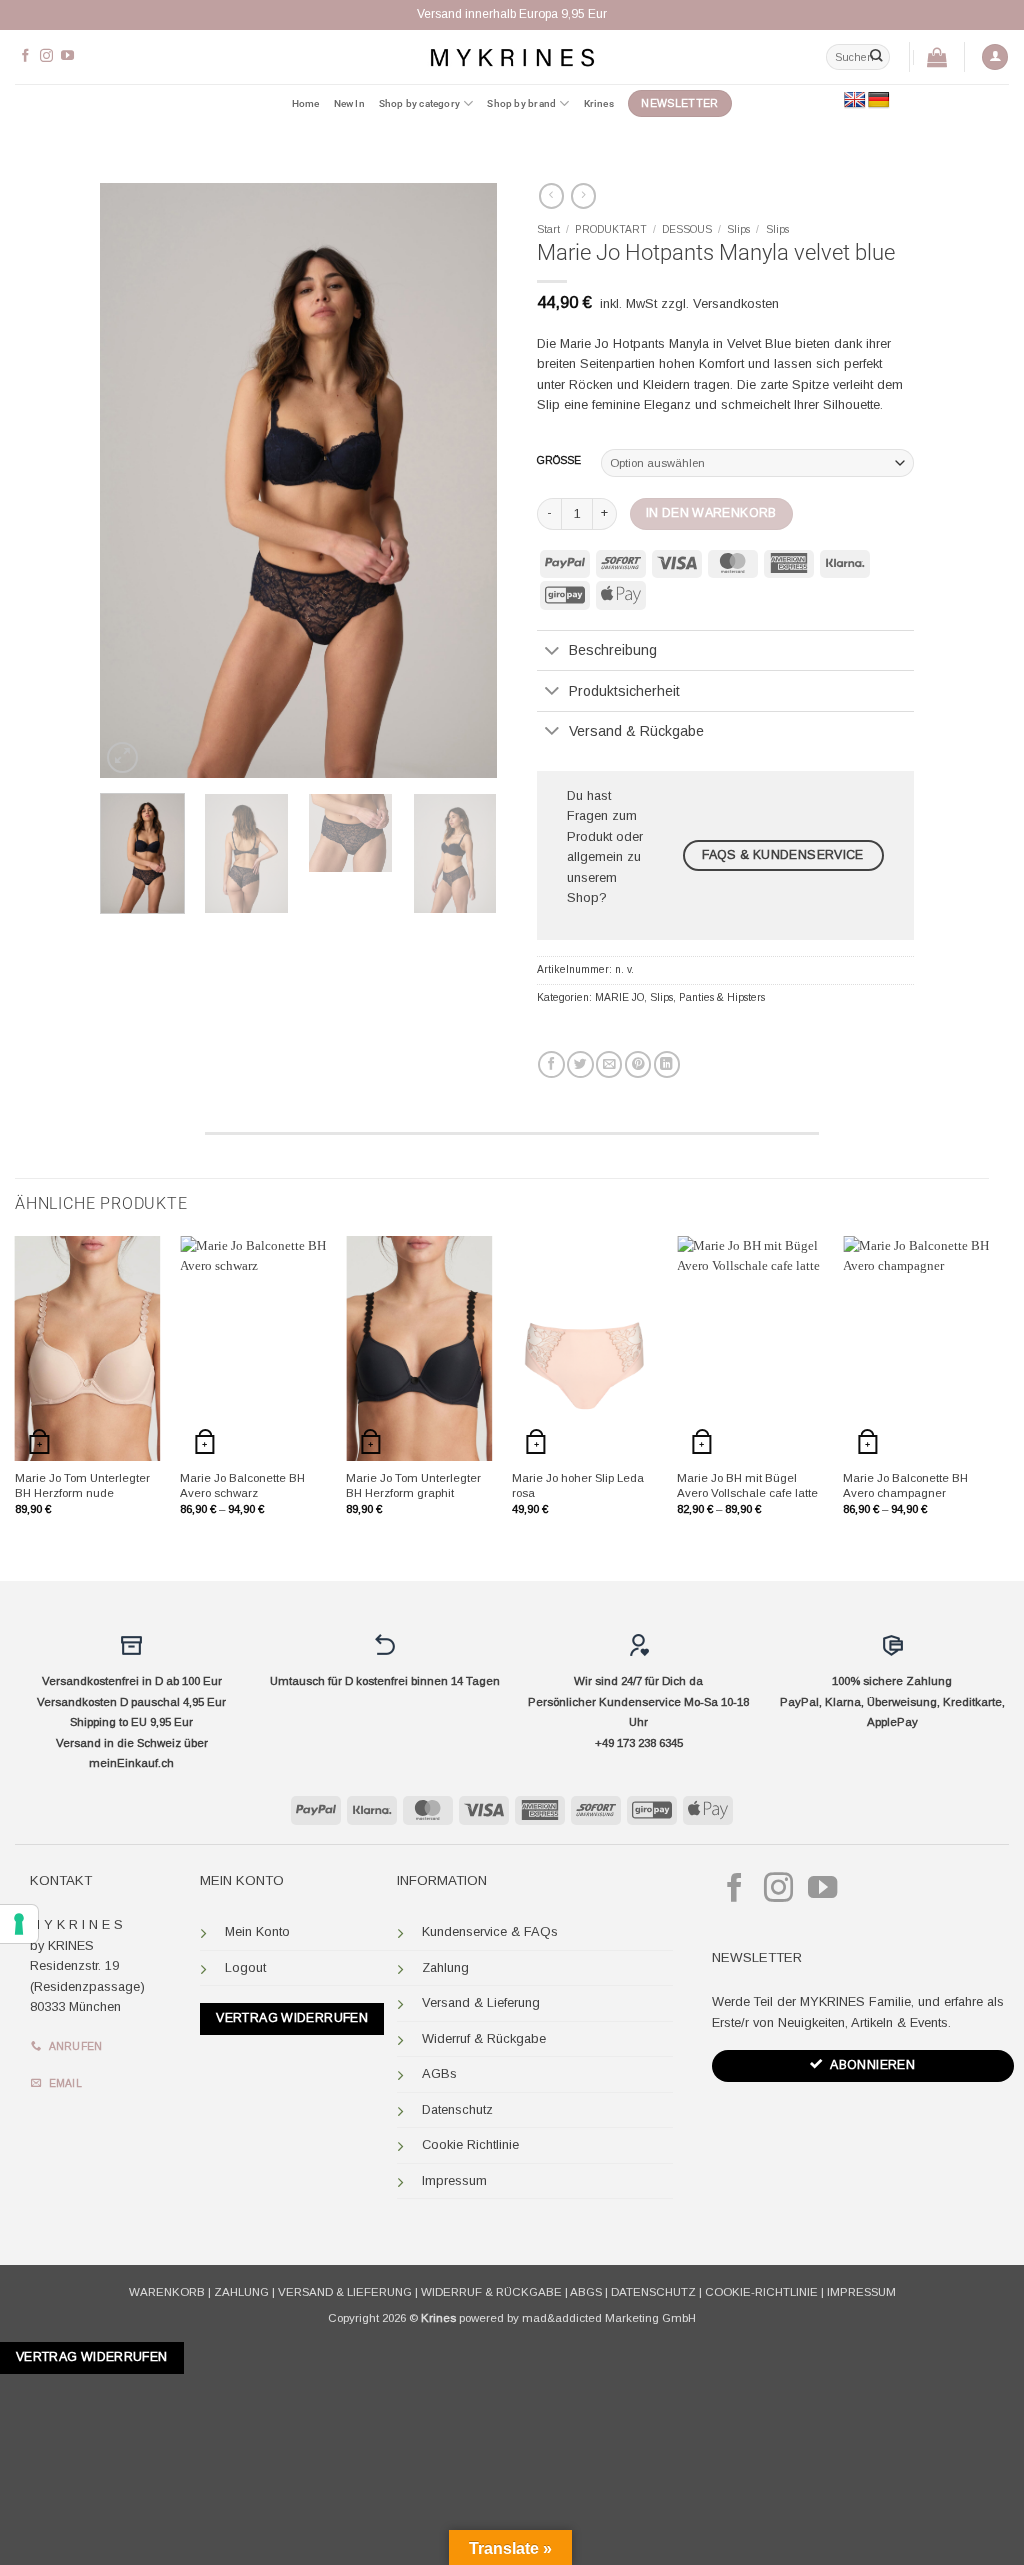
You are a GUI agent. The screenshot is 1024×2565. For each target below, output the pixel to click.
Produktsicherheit (624, 691)
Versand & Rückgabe (636, 731)
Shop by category (419, 103)
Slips (738, 229)
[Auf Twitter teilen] (580, 1064)
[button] (995, 57)
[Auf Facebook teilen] (551, 1064)
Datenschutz (457, 2109)
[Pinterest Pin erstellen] (638, 1064)
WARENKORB (167, 2292)
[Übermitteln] (876, 56)
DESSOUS (687, 229)
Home (306, 103)
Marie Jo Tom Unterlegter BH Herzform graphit (413, 1485)
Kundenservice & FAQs (490, 1931)
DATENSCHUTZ (653, 2292)
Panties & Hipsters (722, 997)
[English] (855, 100)
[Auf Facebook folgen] (25, 56)
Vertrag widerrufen (292, 2018)
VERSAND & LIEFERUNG (345, 2292)
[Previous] (133, 480)
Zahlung (445, 1967)
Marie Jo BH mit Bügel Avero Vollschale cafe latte (747, 1485)
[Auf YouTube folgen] (67, 56)
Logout (245, 1967)
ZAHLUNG (241, 2292)
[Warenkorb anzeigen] (937, 57)
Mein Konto (257, 1931)
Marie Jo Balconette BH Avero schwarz (242, 1485)
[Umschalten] (552, 652)
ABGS (586, 2292)
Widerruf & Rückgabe (484, 2038)
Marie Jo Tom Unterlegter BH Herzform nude (82, 1485)
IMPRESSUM (861, 2292)
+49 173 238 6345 (639, 1743)
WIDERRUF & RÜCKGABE (491, 2292)
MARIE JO (619, 997)
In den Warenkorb (711, 513)
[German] (879, 100)
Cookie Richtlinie (470, 2144)
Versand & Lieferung (481, 2002)
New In (349, 103)
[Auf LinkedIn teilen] (667, 1064)
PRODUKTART (611, 229)
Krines (599, 103)
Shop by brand (521, 103)
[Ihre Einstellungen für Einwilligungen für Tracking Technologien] (19, 1924)
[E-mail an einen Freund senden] (609, 1064)
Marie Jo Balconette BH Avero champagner (905, 1485)
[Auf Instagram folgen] (46, 56)
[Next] (464, 480)
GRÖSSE (559, 461)
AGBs (439, 2073)
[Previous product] (583, 196)
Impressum (454, 2180)
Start (548, 229)
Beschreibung (613, 650)
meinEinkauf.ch (131, 1763)
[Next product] (551, 196)
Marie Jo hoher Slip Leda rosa (578, 1485)
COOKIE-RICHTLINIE (761, 2292)
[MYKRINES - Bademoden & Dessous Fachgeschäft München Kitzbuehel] (512, 57)
